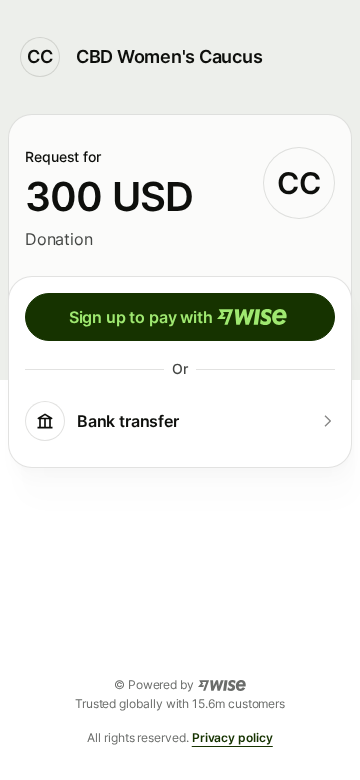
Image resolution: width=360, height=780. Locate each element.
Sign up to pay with (141, 317)
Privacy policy (232, 737)
